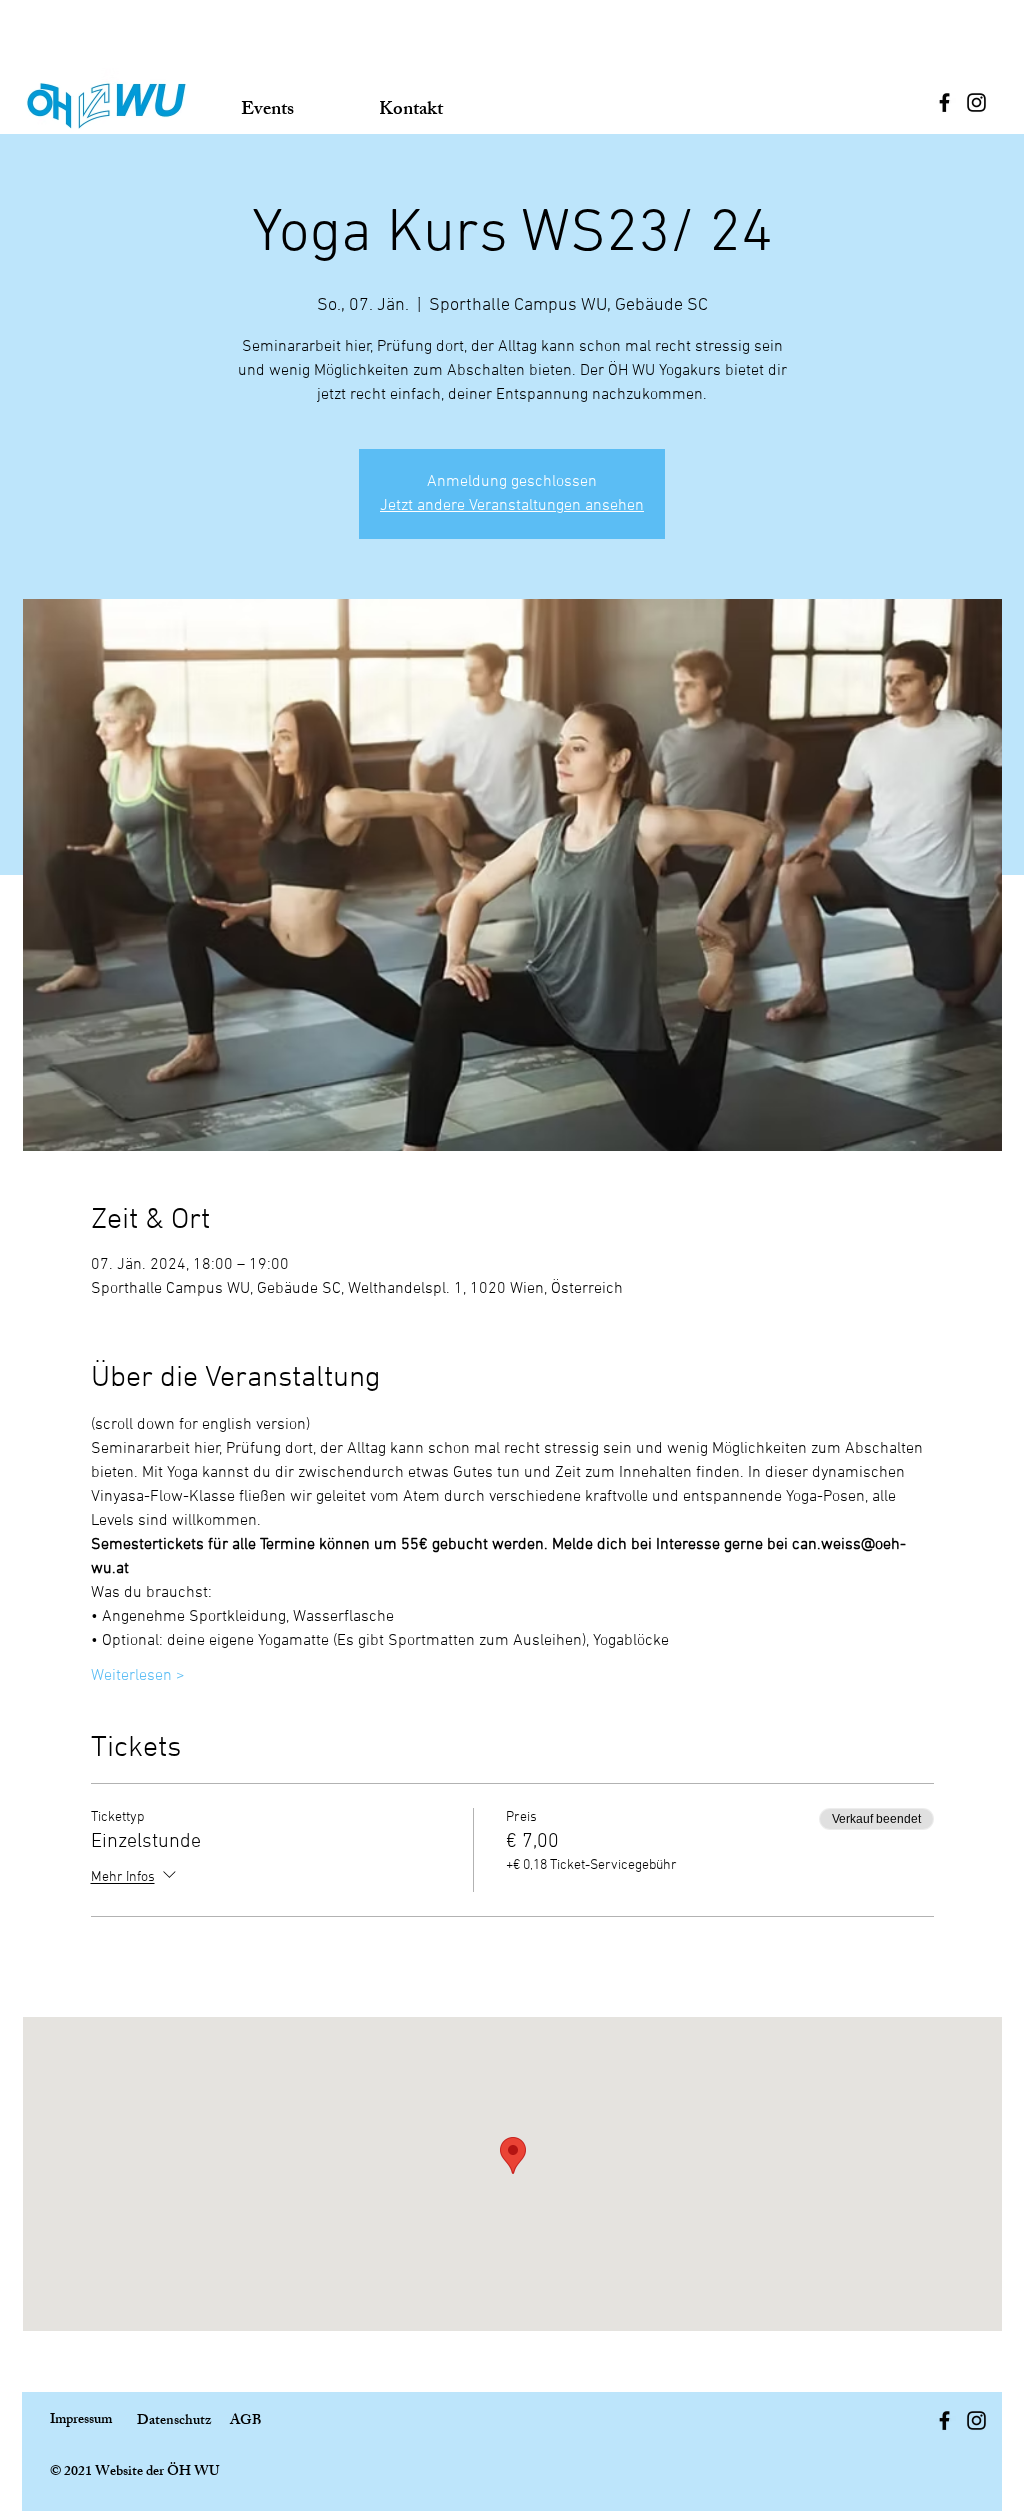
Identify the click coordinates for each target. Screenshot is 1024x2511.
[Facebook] (944, 102)
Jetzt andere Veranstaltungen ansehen (512, 506)
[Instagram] (976, 102)
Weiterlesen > (138, 1676)
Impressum (81, 2420)
